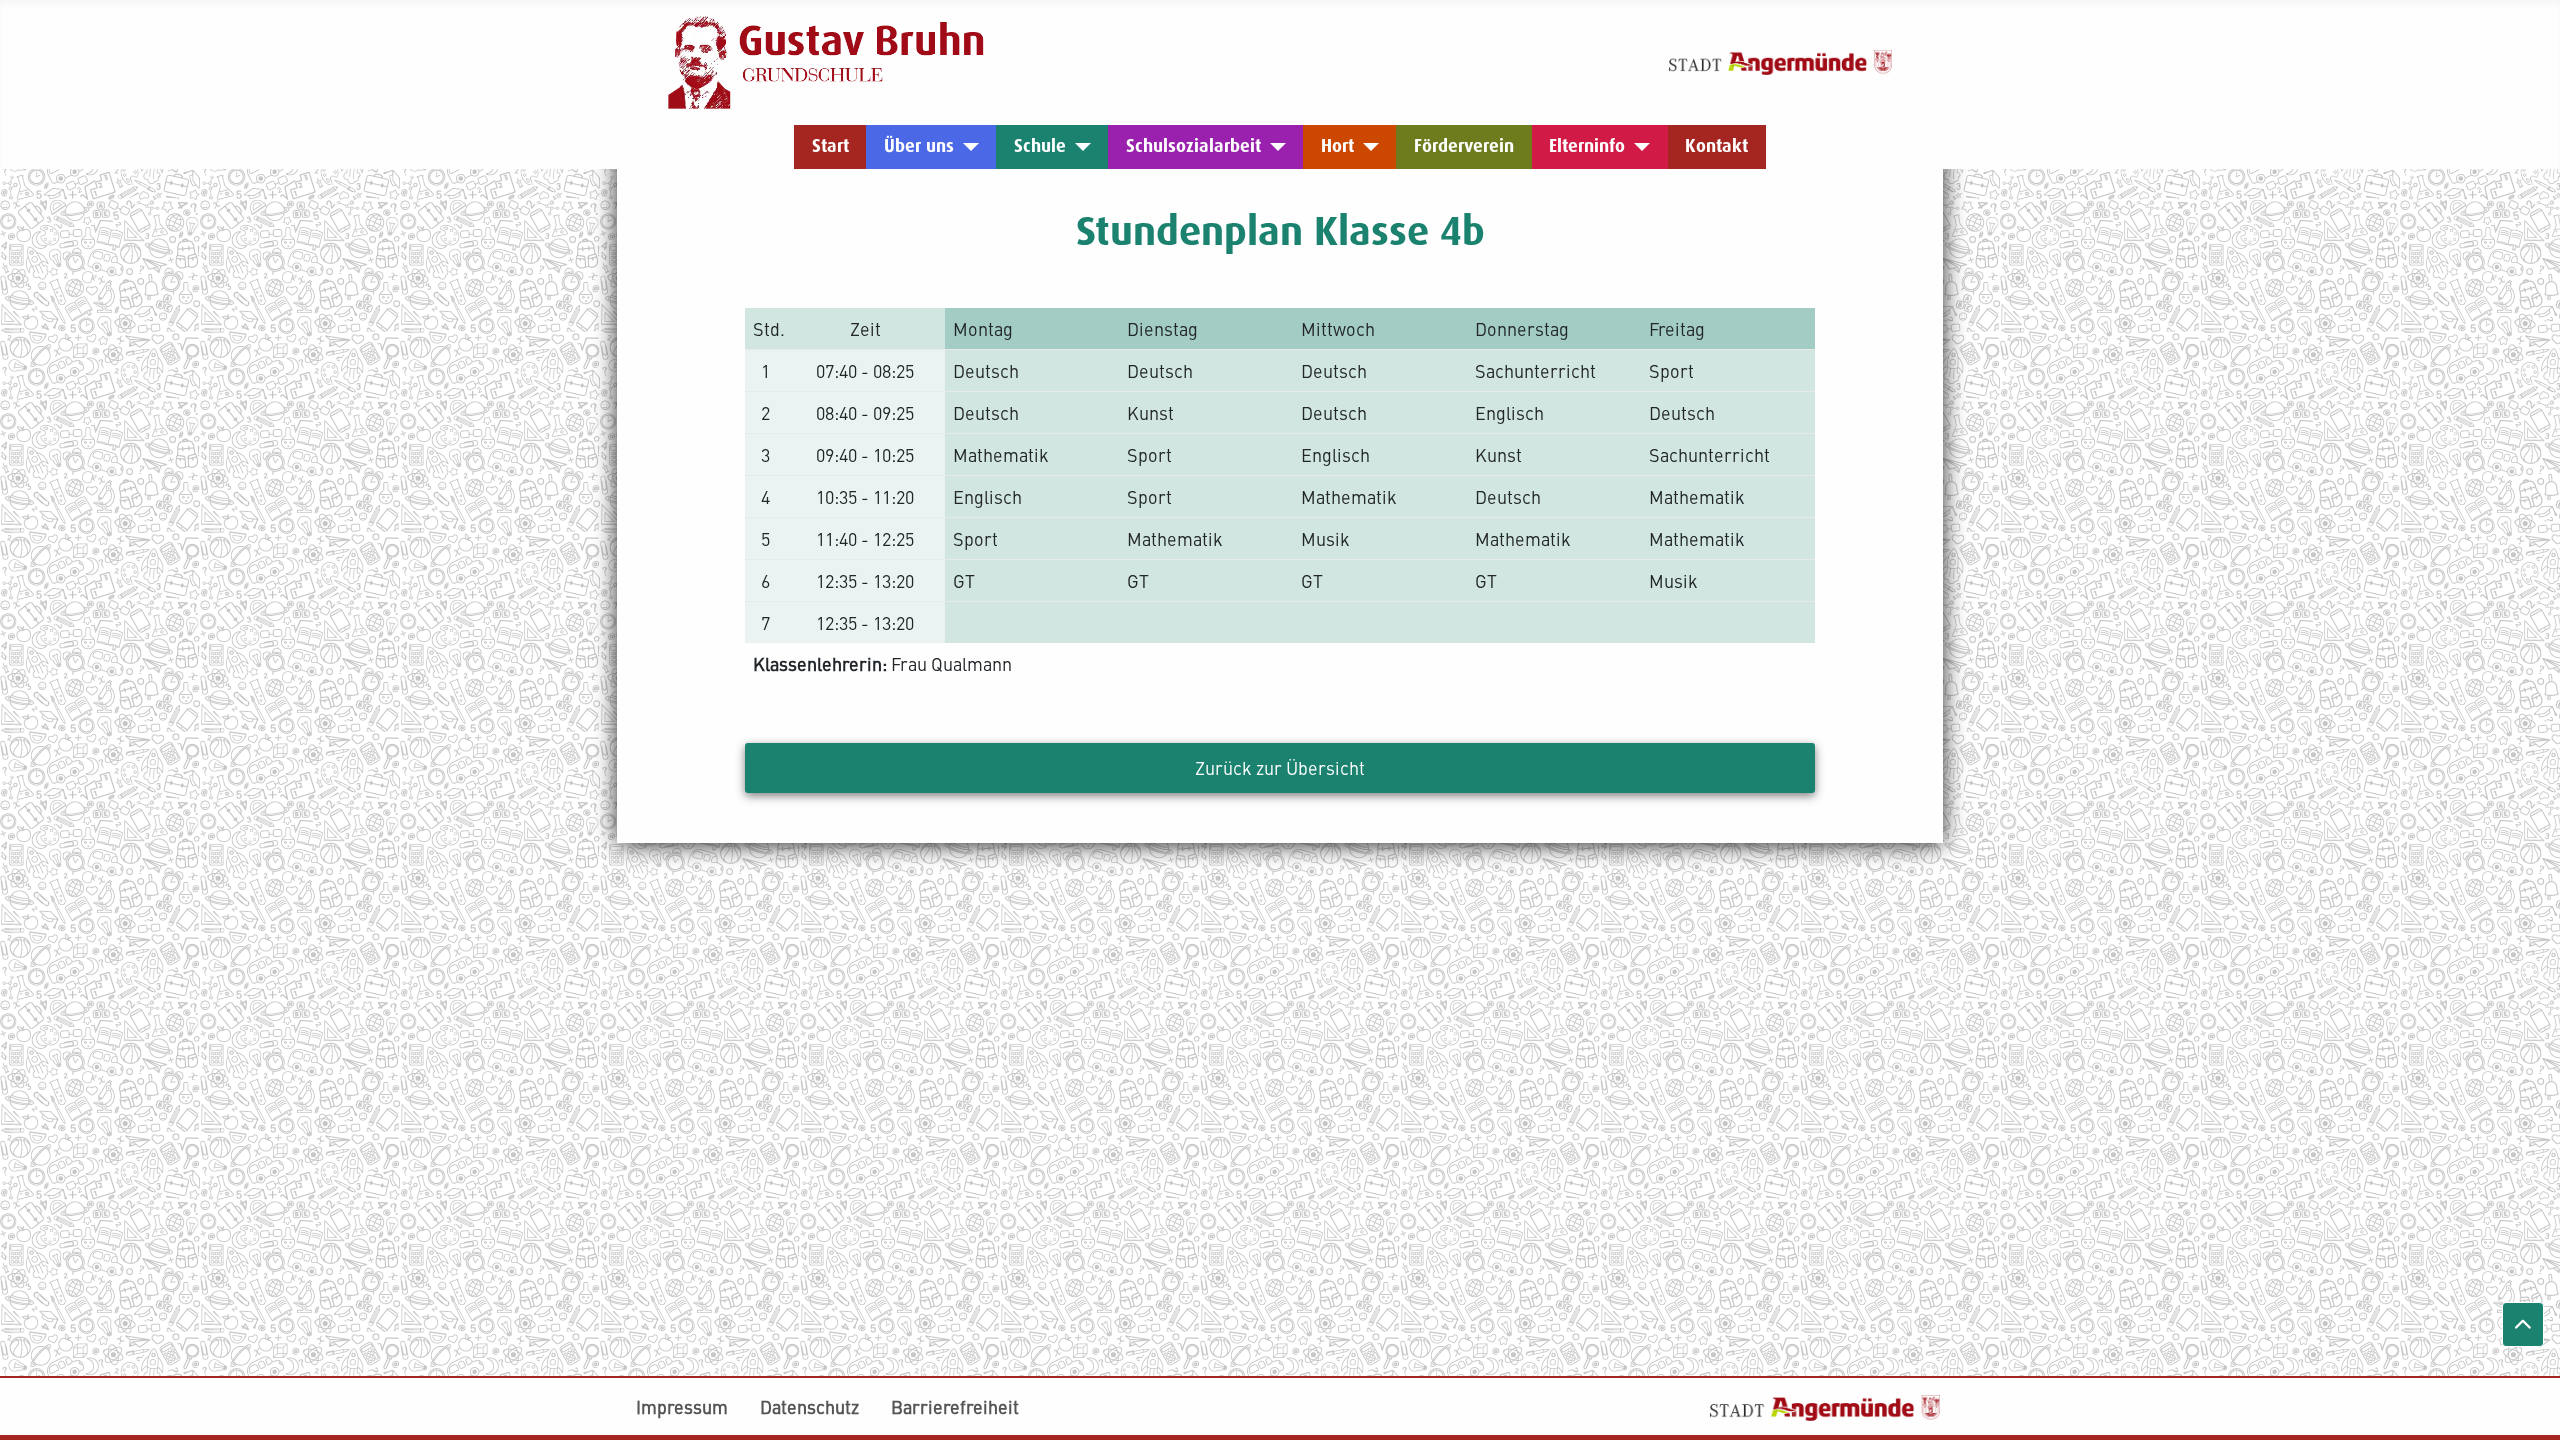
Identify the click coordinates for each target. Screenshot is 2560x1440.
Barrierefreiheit (955, 1406)
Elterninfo (1587, 146)
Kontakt (1716, 146)
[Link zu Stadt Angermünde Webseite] (1780, 59)
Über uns (919, 146)
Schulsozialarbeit (1193, 146)
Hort (1337, 146)
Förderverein (1464, 146)
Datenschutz (809, 1406)
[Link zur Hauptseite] (827, 59)
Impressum (682, 1406)
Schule (1040, 146)
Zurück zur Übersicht (1280, 767)
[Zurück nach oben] (2523, 1324)
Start (830, 146)
